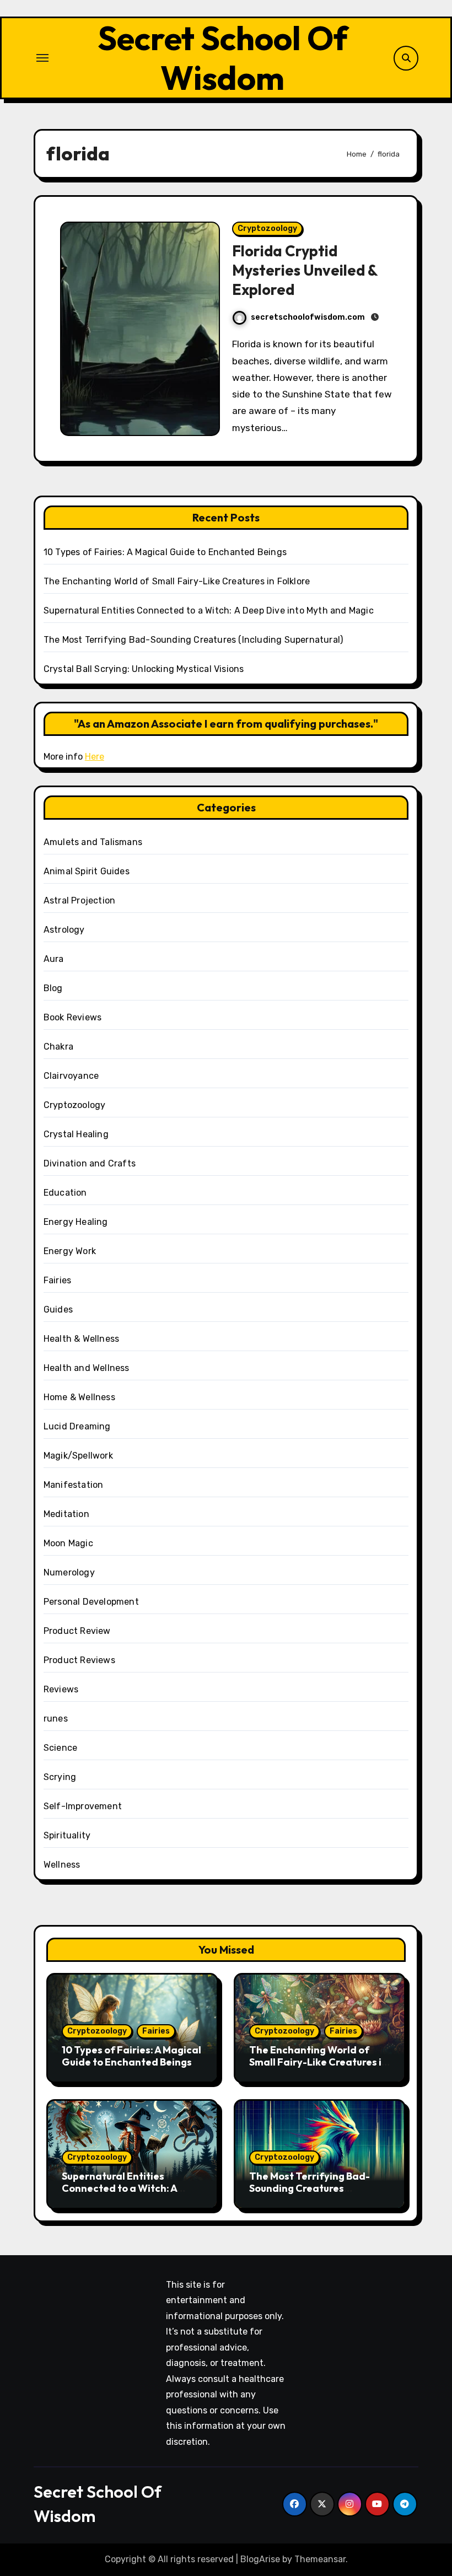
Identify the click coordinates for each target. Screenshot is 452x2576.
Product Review (77, 1631)
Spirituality (67, 1835)
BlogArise (260, 2559)
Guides (58, 1309)
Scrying (60, 1777)
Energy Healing (76, 1222)
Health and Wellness (87, 1368)
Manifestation (74, 1485)
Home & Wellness (79, 1397)
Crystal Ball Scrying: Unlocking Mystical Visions (144, 669)
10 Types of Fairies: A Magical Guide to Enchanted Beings (165, 552)
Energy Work (70, 1251)
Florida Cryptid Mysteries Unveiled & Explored (305, 270)
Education (65, 1193)
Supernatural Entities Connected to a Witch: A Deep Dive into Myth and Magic (209, 611)
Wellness (62, 1865)
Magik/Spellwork (78, 1456)
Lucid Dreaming (77, 1426)
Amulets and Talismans (93, 842)
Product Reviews (79, 1660)
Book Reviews (72, 1017)
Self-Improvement (83, 1806)
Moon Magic (68, 1543)
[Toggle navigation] (42, 58)
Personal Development (91, 1602)
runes (56, 1719)
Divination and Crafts (90, 1163)
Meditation (66, 1514)
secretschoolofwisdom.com (308, 317)
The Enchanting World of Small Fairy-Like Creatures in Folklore (177, 581)
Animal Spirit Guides (87, 871)
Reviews (61, 1689)
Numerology (69, 1572)
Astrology (64, 930)
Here (95, 757)
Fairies (57, 1280)
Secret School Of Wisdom (223, 58)
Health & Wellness (81, 1339)
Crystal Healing (76, 1134)
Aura (54, 959)
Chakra (58, 1047)
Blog (53, 988)
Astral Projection (79, 900)
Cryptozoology (267, 228)
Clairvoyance (71, 1076)
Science (60, 1748)
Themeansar (320, 2559)
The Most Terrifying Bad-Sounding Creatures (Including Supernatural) (193, 640)
